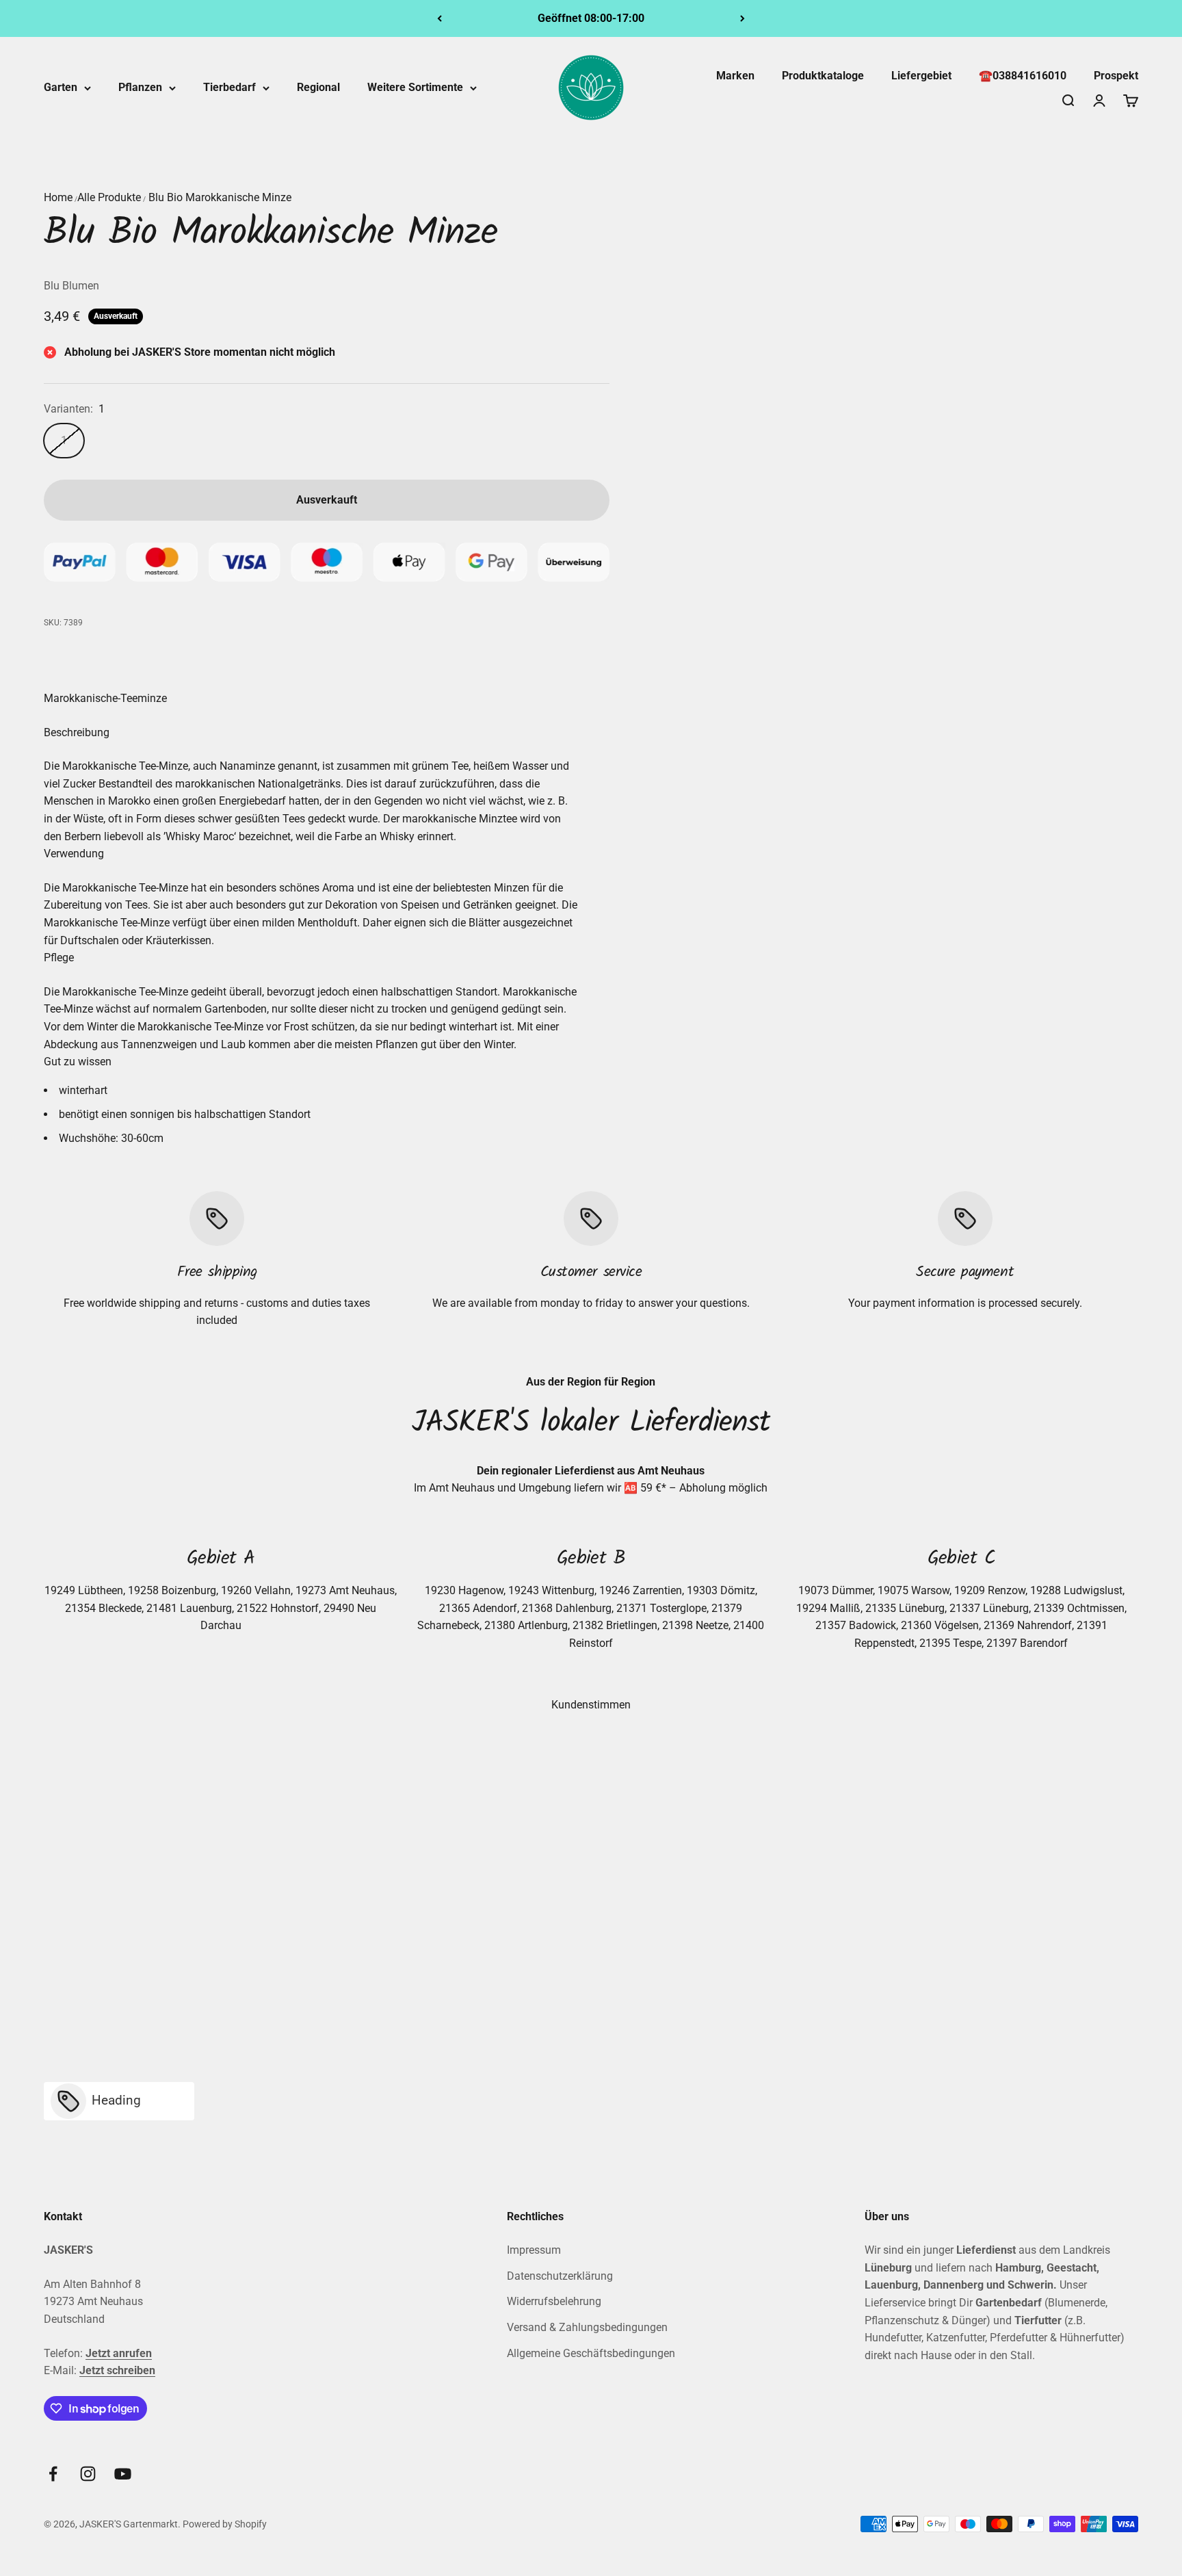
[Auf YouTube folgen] (123, 2474)
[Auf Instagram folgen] (88, 2474)
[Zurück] (439, 18)
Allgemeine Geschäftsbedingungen (591, 2353)
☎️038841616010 (1023, 76)
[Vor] (743, 18)
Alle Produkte (109, 197)
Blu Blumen (71, 286)
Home (58, 197)
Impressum (534, 2250)
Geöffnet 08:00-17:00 (591, 18)
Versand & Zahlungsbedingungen (587, 2327)
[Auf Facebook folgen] (53, 2474)
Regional (318, 87)
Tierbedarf (229, 87)
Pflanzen (140, 87)
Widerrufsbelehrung (554, 2301)
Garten (61, 87)
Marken (735, 76)
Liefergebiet (921, 76)
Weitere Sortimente (415, 87)
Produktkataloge (823, 76)
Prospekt (1116, 76)
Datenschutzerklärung (560, 2276)
